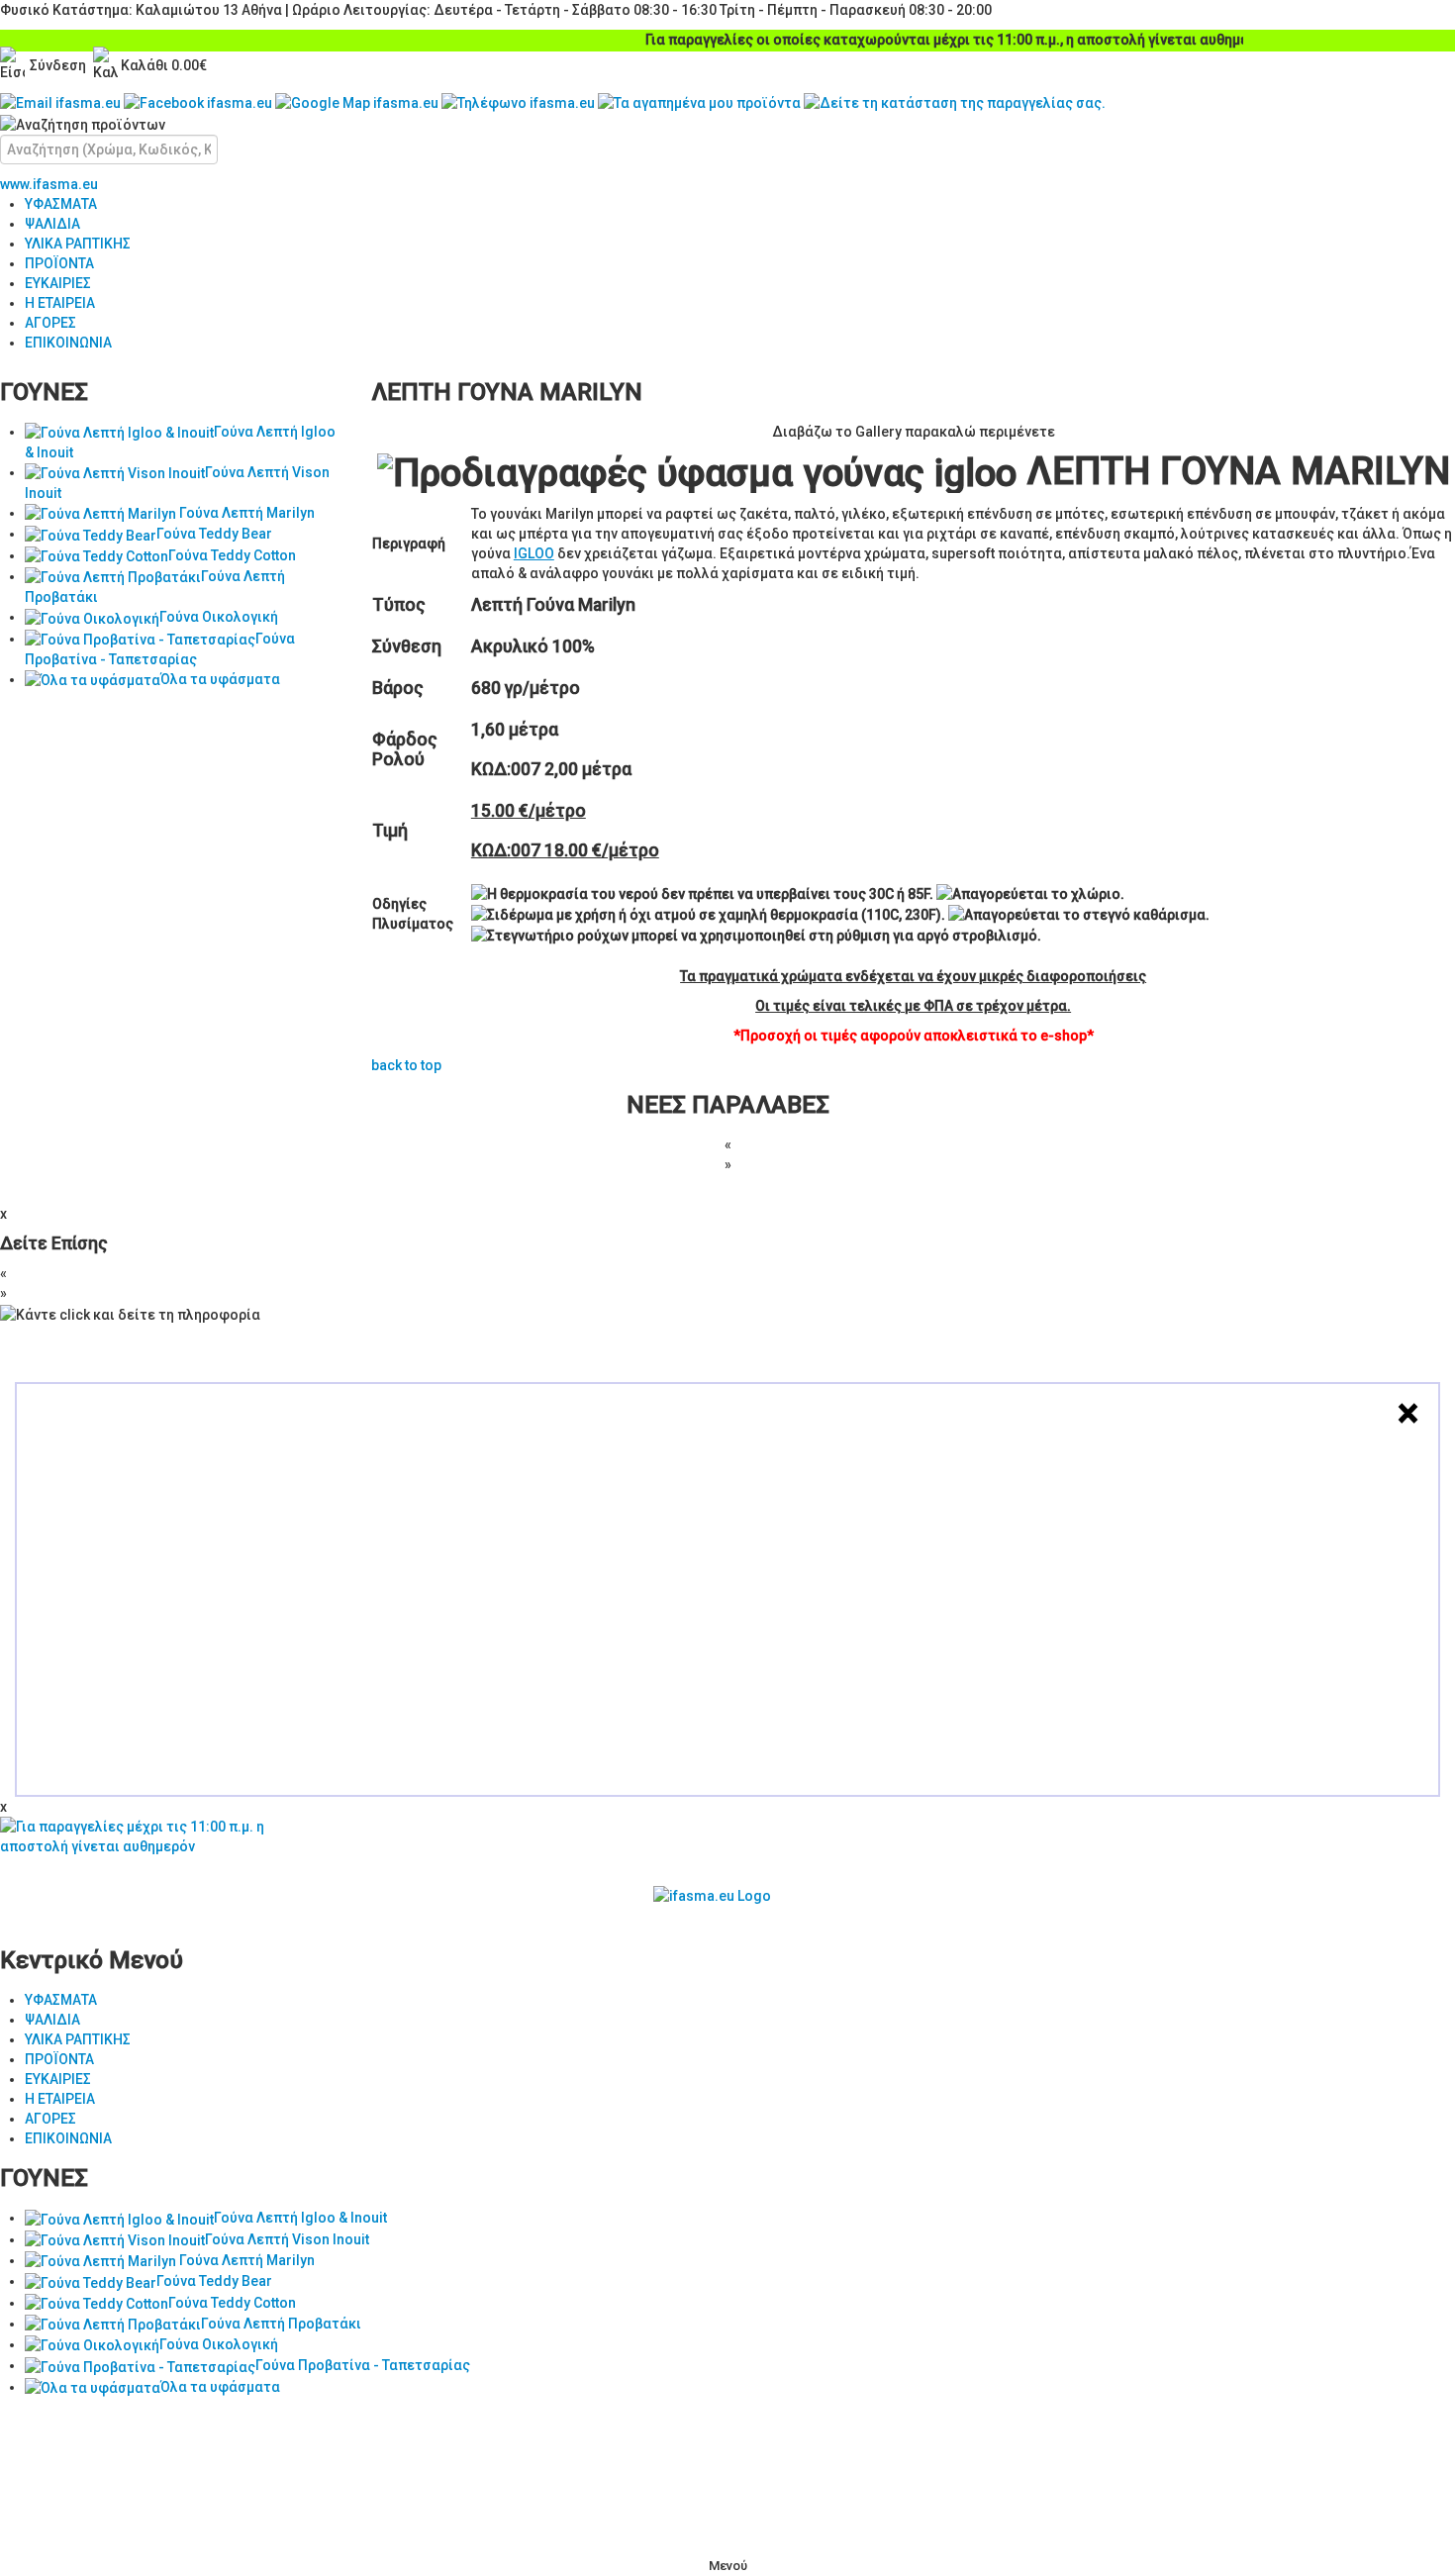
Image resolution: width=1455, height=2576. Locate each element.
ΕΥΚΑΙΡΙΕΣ (58, 283)
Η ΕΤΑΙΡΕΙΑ (60, 303)
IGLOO (534, 553)
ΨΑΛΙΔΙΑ (52, 224)
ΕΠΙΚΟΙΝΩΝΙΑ (68, 343)
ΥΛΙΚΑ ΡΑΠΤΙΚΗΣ (78, 244)
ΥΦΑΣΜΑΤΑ (61, 204)
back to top (406, 1065)
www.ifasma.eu (49, 184)
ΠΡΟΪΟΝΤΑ (59, 263)
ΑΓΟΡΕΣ (50, 323)
